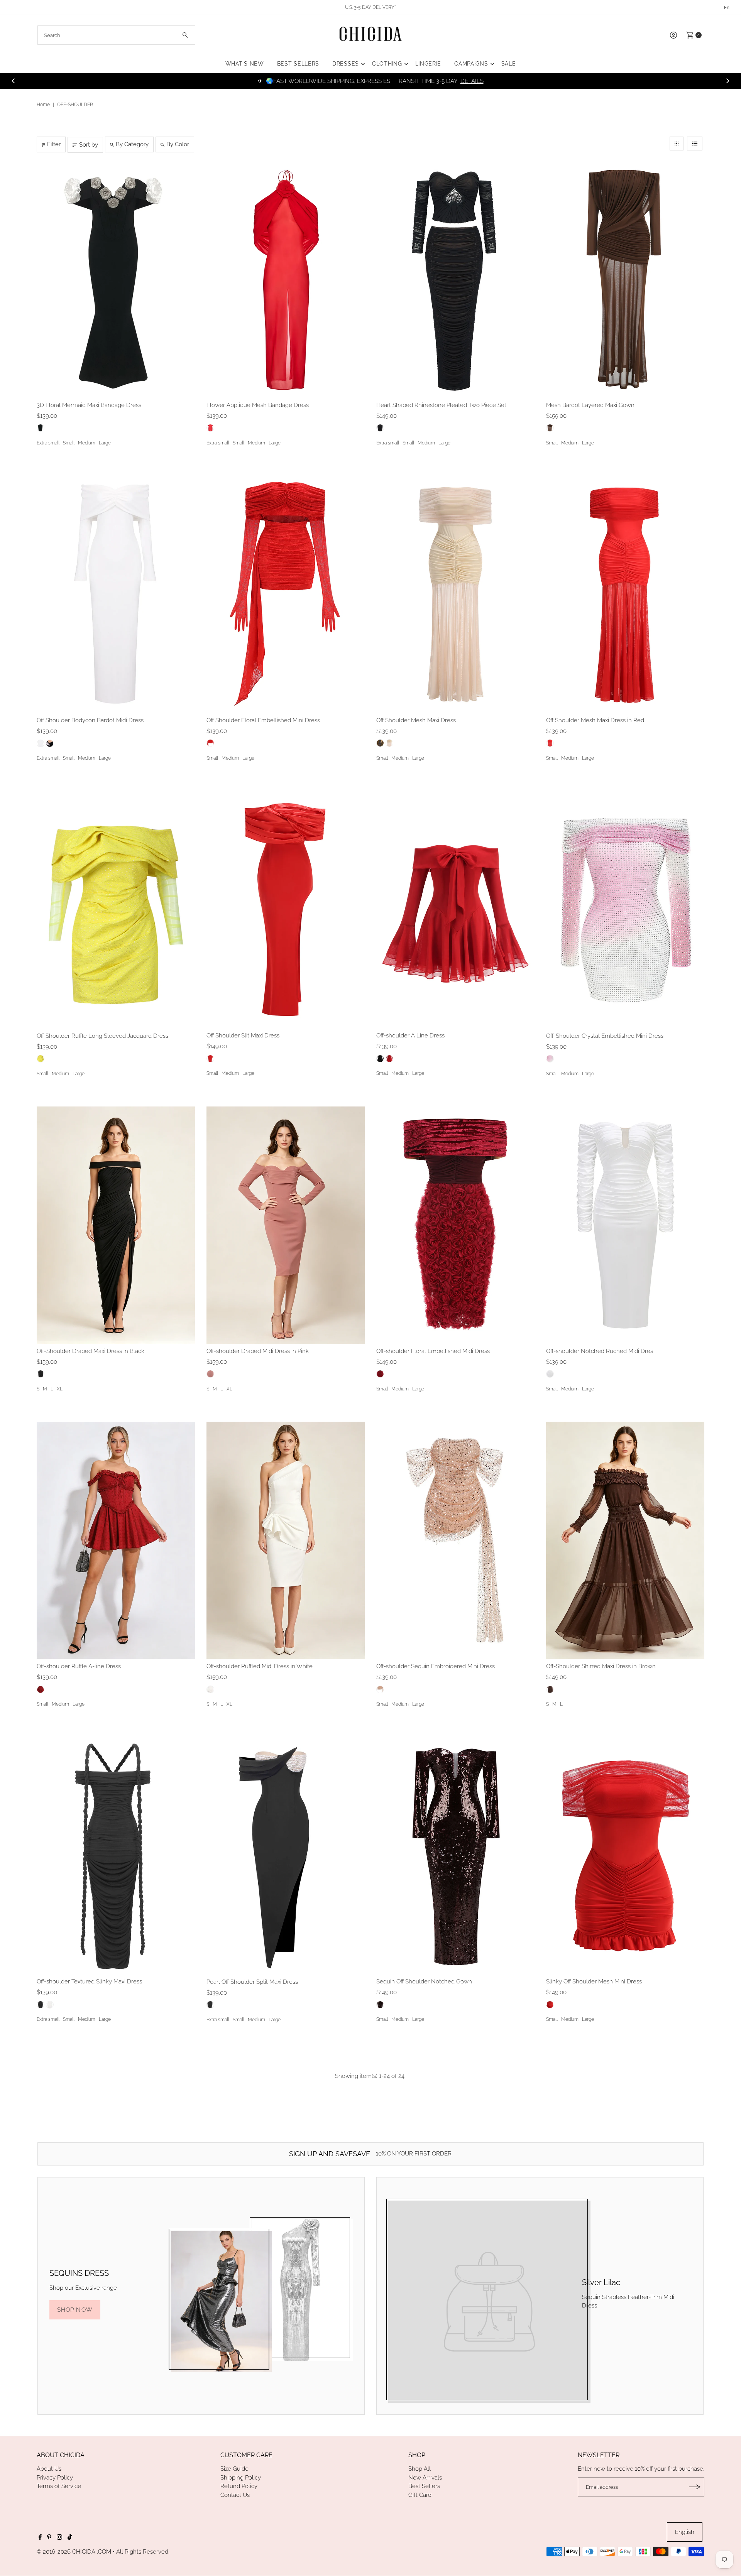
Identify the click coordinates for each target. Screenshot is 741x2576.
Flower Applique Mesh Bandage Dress (258, 405)
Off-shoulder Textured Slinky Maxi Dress (89, 1981)
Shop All (420, 2469)
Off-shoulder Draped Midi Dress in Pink (258, 1351)
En (727, 8)
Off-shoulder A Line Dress (410, 1035)
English (685, 2532)
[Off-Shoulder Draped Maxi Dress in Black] (116, 1225)
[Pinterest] (49, 2538)
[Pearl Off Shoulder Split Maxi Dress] (286, 1856)
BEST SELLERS (298, 64)
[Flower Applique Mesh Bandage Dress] (286, 279)
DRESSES (346, 64)
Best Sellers (424, 2486)
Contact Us (235, 2495)
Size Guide (234, 2469)
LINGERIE (428, 64)
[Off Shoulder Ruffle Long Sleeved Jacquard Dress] (116, 910)
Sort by (89, 145)
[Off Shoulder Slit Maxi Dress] (286, 910)
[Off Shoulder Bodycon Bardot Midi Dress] (116, 594)
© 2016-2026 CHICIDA (66, 2552)
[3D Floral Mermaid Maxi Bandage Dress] (116, 279)
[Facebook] (40, 2538)
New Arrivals (425, 2478)
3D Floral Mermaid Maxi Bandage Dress (89, 405)
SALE (509, 64)
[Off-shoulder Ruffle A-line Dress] (116, 1540)
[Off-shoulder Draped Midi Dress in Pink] (286, 1225)
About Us (49, 2469)
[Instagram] (59, 2538)
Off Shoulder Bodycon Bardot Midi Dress (90, 720)
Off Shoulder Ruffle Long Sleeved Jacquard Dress (102, 1036)
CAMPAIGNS (471, 64)
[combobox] (116, 35)
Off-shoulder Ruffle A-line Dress (79, 1666)
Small (69, 443)
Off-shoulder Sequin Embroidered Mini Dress (436, 1666)
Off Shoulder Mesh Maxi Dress (416, 720)
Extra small (48, 443)
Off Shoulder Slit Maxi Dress (243, 1035)
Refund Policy (239, 2486)
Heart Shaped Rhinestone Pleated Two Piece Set (441, 405)
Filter (54, 144)
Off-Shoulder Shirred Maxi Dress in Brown (601, 1666)
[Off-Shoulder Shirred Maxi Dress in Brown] (625, 1540)
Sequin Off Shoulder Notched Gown (424, 1981)
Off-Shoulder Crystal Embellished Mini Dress (605, 1036)
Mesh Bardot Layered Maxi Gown (590, 405)
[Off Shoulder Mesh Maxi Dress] (455, 594)
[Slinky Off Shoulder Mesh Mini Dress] (625, 1856)
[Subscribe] (695, 2487)
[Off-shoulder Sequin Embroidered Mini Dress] (455, 1540)
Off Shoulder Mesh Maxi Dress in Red (595, 720)
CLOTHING (387, 64)
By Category (132, 144)
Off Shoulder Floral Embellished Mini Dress (263, 720)
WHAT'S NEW (245, 64)
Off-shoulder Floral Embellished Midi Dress (433, 1351)
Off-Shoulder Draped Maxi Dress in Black (91, 1351)
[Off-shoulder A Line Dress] (455, 910)
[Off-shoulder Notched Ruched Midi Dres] (625, 1225)
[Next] (727, 81)
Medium (87, 443)
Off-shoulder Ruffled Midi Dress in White (260, 1666)
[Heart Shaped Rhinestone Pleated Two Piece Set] (455, 279)
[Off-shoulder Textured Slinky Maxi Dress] (116, 1856)
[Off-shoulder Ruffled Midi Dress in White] (286, 1540)
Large (105, 443)
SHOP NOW (75, 2310)
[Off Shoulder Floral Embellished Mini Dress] (286, 594)
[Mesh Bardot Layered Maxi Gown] (625, 279)
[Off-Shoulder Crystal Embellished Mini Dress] (625, 910)
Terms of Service (59, 2486)
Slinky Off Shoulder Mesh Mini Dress (594, 1981)
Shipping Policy (241, 2478)
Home (43, 105)
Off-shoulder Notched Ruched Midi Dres (600, 1351)
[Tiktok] (70, 2538)
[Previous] (14, 81)
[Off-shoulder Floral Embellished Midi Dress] (455, 1225)
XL (60, 1389)
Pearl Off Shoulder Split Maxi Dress (252, 1982)
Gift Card (420, 2495)
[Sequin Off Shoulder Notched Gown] (455, 1856)
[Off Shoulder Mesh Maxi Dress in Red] (625, 594)
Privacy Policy (55, 2478)
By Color (178, 144)
